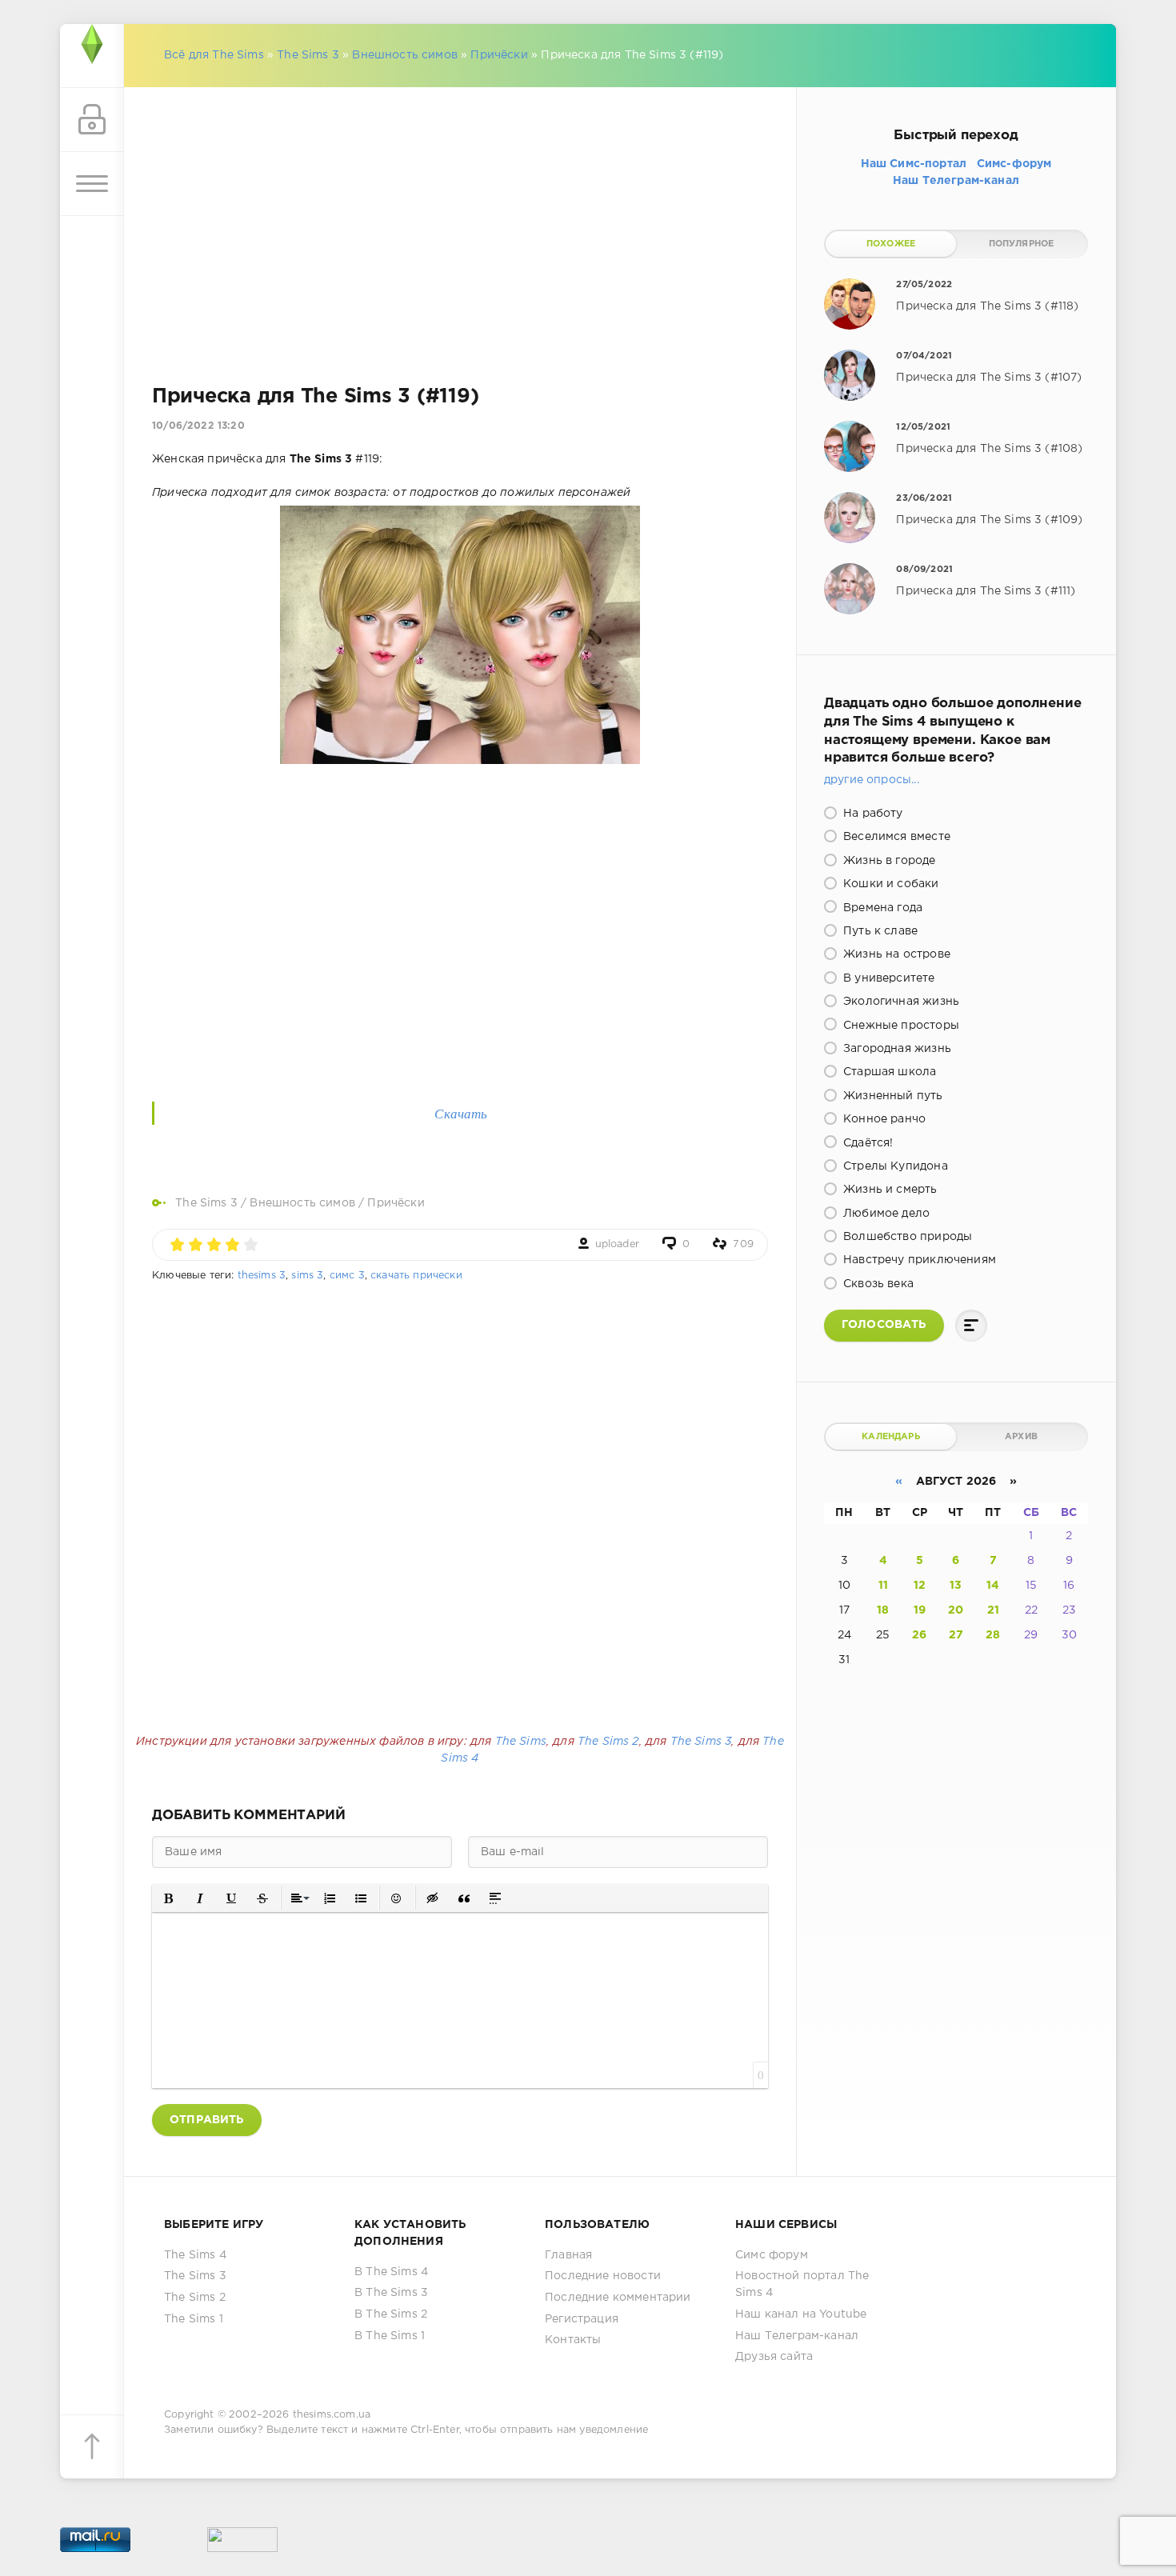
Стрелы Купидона (894, 1166)
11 (883, 1586)
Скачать (461, 1113)
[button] (169, 1898)
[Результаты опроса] (971, 1326)
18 (883, 1610)
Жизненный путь (892, 1096)
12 (920, 1586)
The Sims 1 (194, 2319)
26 (919, 1635)
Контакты (573, 2340)
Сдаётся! (867, 1143)
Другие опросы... (872, 780)
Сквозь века (877, 1284)
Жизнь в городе (888, 861)
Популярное (1022, 244)
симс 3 (347, 1276)
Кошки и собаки (890, 884)
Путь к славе (879, 931)
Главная (568, 2255)
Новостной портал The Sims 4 (802, 2284)
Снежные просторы (900, 1026)
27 (956, 1635)
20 (956, 1610)
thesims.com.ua (332, 2415)
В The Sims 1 (390, 2336)
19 (920, 1610)
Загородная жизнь (896, 1049)
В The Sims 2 (391, 2314)
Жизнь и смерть (889, 1190)
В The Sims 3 (391, 2293)
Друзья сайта (774, 2357)
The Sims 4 (195, 2255)
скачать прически (416, 1276)
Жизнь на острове (895, 954)
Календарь (891, 1437)
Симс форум (772, 2255)
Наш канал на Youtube (801, 2314)
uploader (617, 1244)
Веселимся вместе (895, 837)
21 (993, 1610)
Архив (1021, 1437)
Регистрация (582, 2319)
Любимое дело (885, 1214)
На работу (872, 814)
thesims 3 (262, 1276)
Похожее (891, 244)
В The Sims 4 (391, 2272)
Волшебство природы (906, 1237)
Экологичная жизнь (900, 1002)
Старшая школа (888, 1072)
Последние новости (603, 2276)
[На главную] (92, 56)
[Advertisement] (460, 216)
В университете (888, 978)
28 (993, 1635)
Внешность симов (405, 55)
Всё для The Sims (214, 55)
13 (956, 1586)
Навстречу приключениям (918, 1260)
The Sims (521, 1742)
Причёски (499, 55)
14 (993, 1586)
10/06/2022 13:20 (198, 426)
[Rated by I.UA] (242, 2543)
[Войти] (92, 120)
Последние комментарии (618, 2298)
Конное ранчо (883, 1119)
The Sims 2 (608, 1742)
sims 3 (307, 1276)
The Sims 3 (308, 55)
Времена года (881, 908)
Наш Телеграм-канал (797, 2336)
